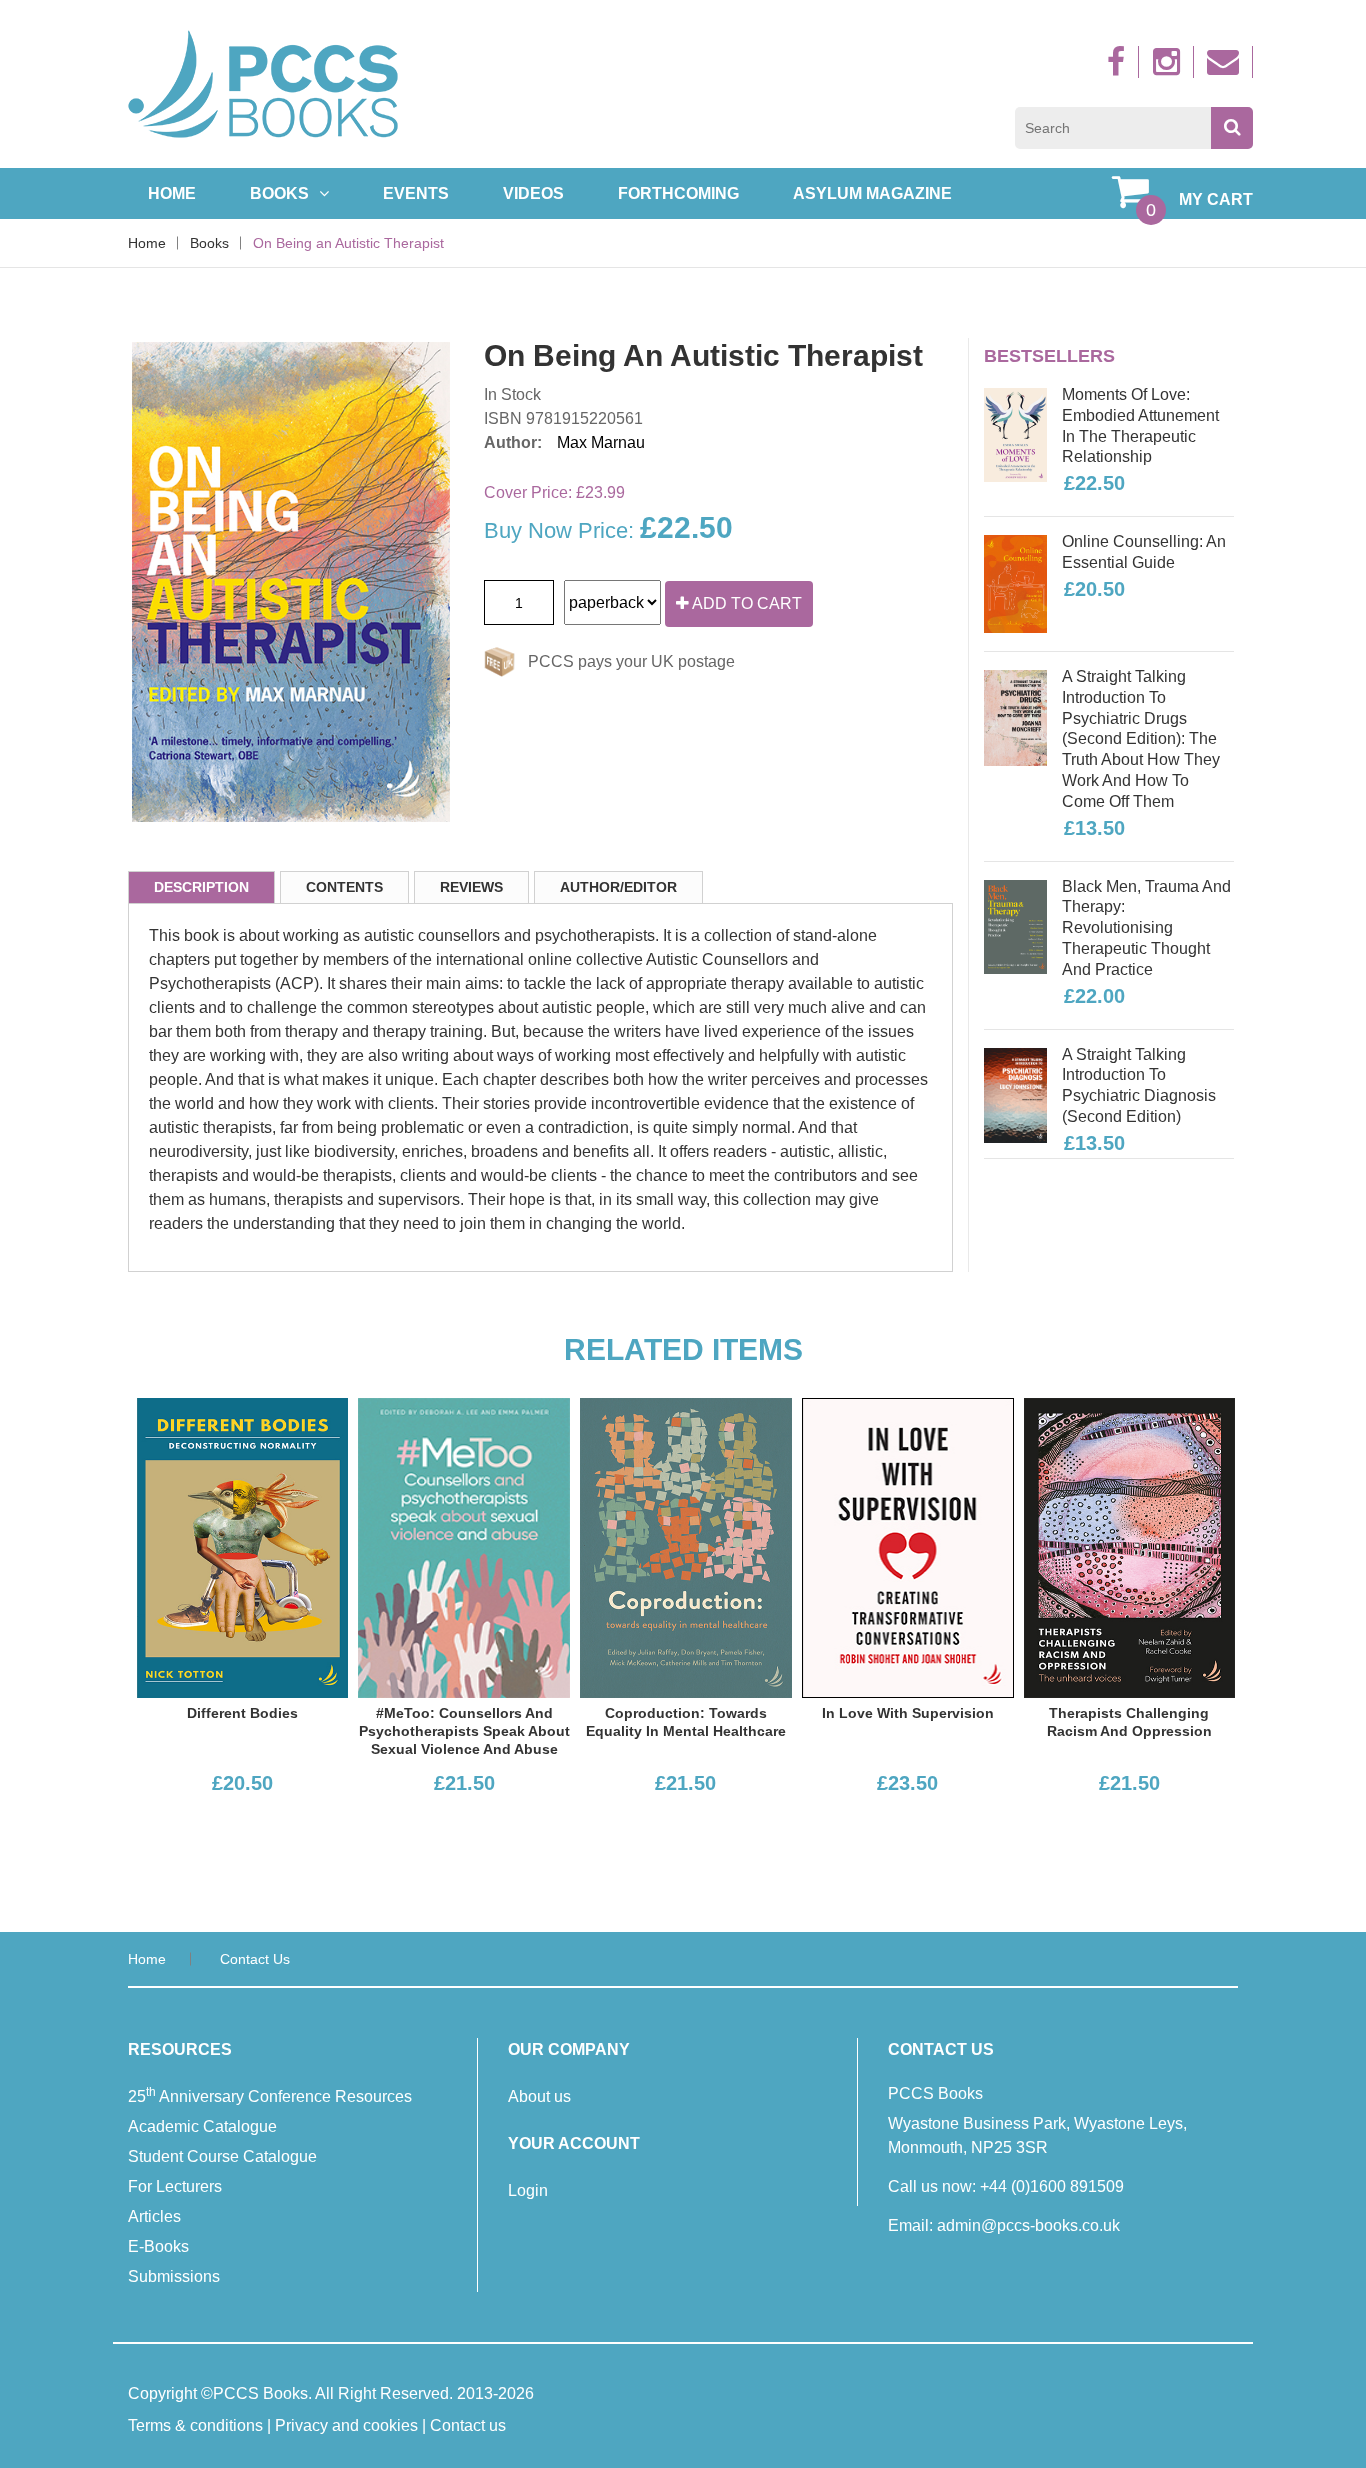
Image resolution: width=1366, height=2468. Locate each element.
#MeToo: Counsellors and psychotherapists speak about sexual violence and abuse (464, 1731)
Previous (102, 494)
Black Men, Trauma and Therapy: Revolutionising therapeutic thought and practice (1146, 928)
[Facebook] (1118, 67)
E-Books (158, 2246)
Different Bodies (242, 1713)
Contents (344, 887)
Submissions (174, 2276)
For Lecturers (175, 2186)
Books (279, 193)
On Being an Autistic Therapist (348, 243)
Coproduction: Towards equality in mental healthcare (686, 1722)
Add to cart (745, 603)
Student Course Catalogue (222, 2156)
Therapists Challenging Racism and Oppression (1129, 1722)
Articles (154, 2216)
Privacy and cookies (346, 2425)
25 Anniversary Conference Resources (270, 2095)
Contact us (255, 1959)
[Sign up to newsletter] (1225, 67)
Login (528, 2190)
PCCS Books (260, 2393)
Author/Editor (618, 887)
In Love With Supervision (908, 1713)
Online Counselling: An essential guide (1144, 552)
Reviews (471, 887)
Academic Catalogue (202, 2126)
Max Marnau (601, 442)
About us (539, 2096)
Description (201, 887)
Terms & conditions (195, 2425)
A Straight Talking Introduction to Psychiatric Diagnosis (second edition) (1139, 1085)
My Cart (1216, 199)
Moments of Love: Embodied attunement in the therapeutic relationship (1140, 425)
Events (416, 193)
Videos (533, 193)
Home (172, 193)
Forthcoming (678, 193)
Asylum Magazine (872, 193)
